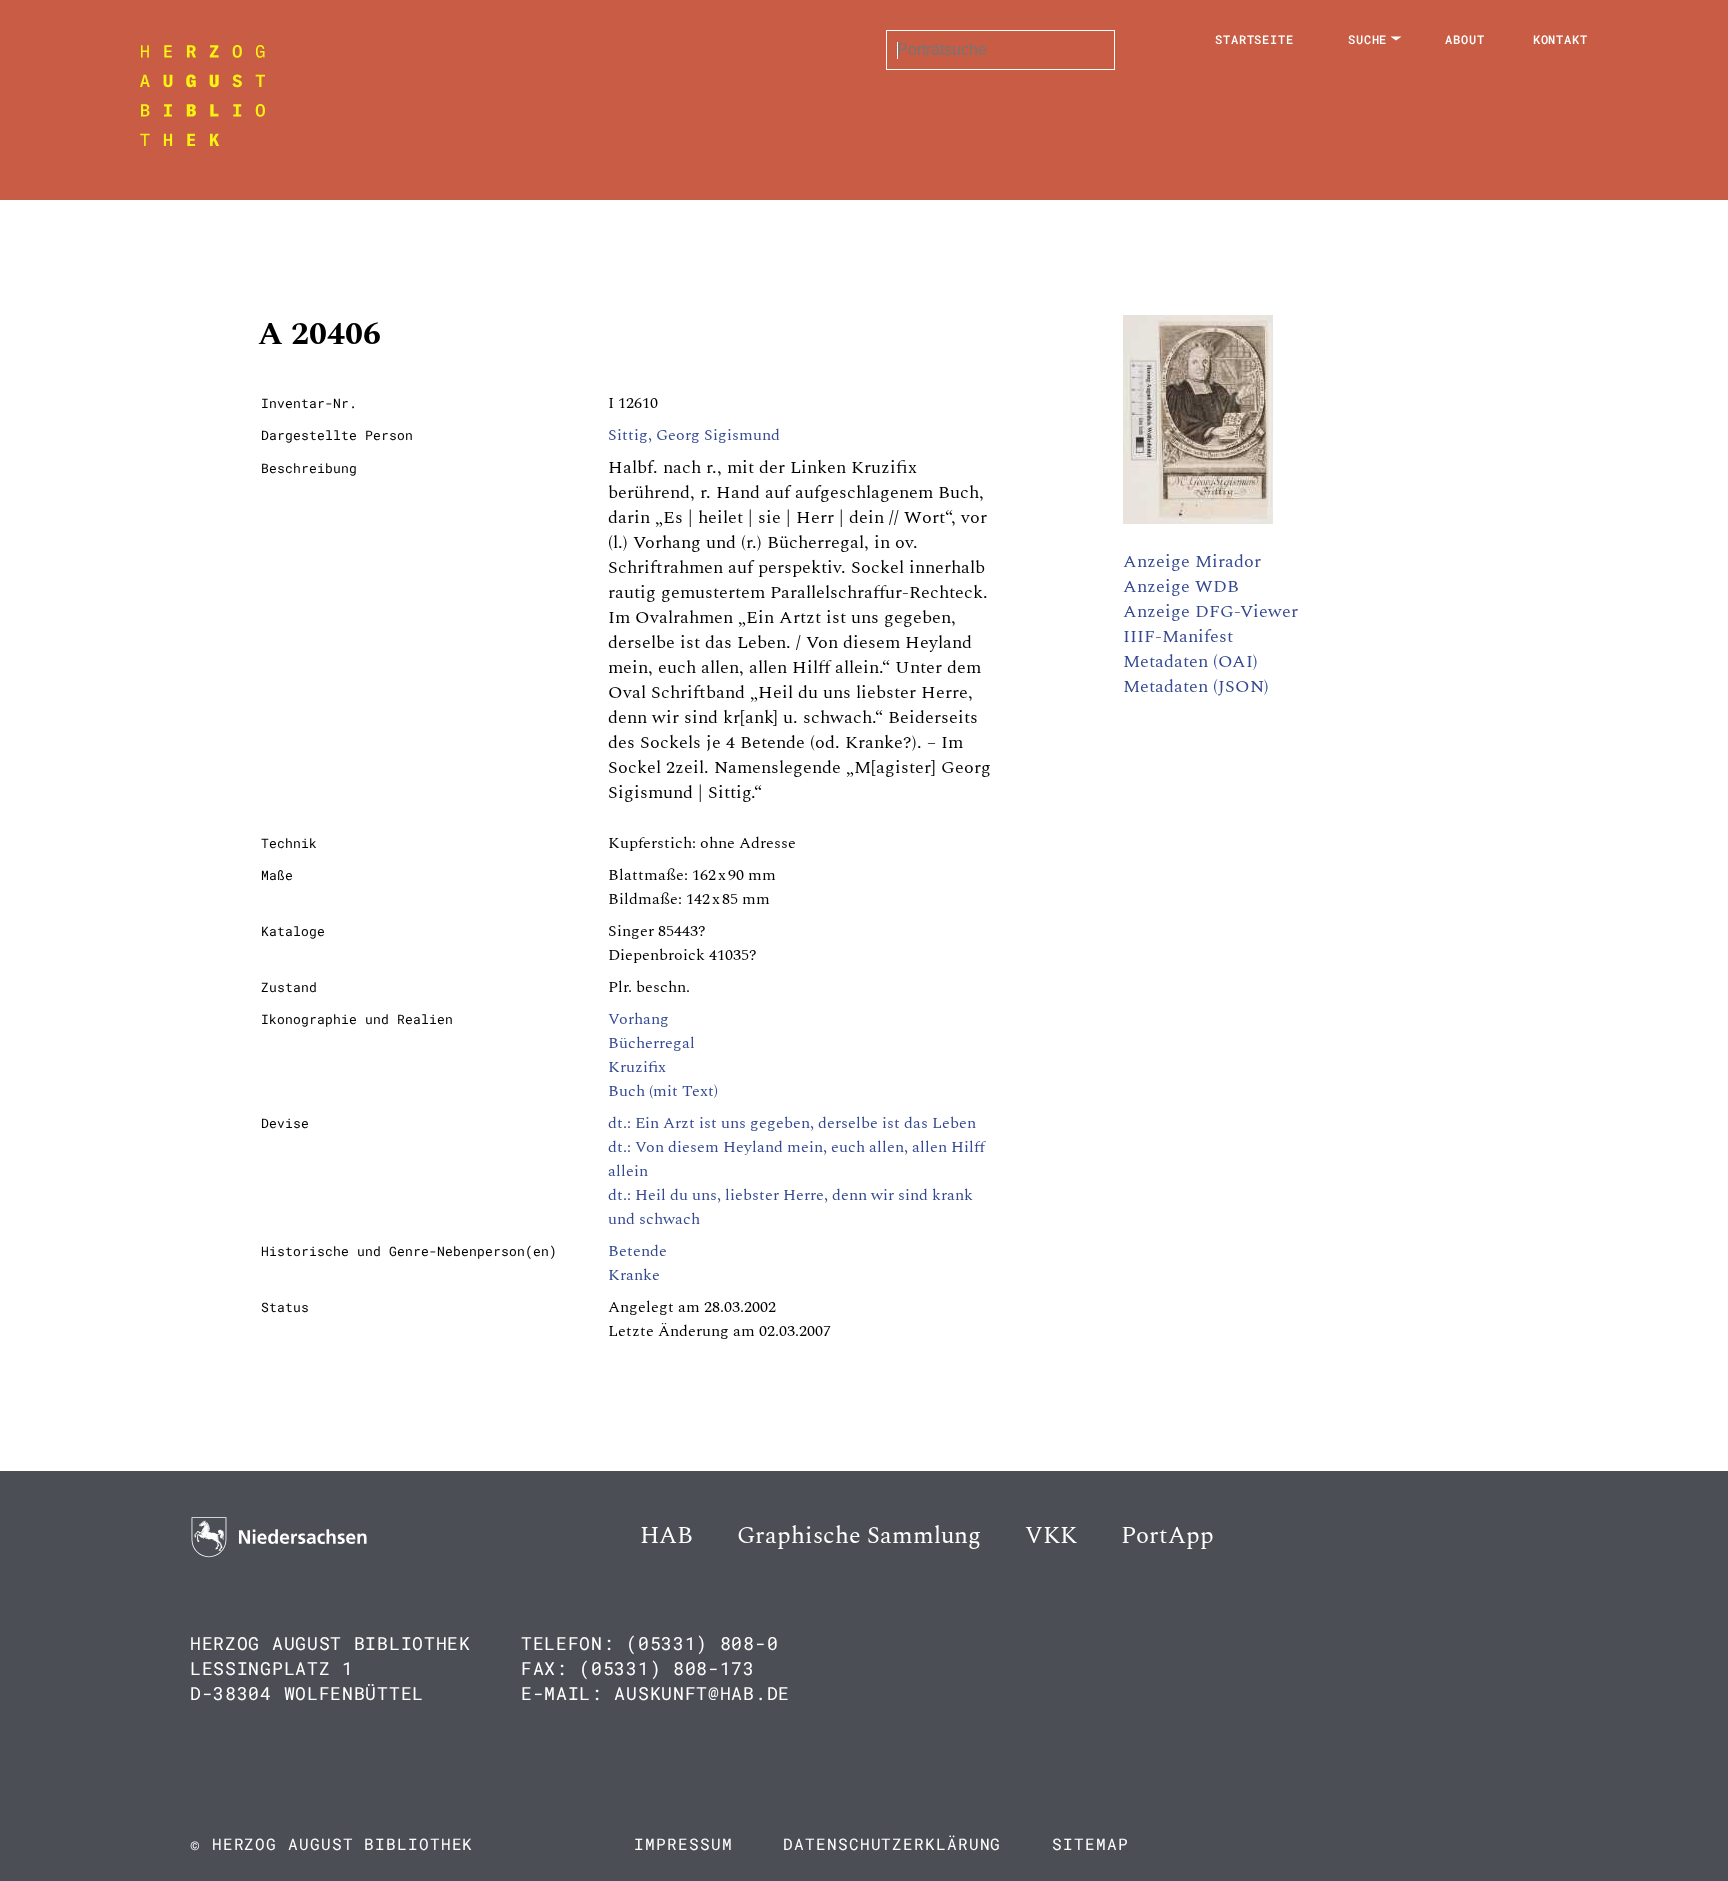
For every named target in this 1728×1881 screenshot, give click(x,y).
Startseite (1254, 39)
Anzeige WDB (1181, 586)
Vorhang (638, 1019)
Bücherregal (651, 1043)
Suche (1368, 39)
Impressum (683, 1843)
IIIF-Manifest (1178, 636)
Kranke (634, 1275)
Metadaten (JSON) (1196, 686)
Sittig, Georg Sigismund (694, 435)
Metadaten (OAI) (1190, 661)
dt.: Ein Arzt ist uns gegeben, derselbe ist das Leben (792, 1123)
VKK (1051, 1536)
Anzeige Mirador (1192, 561)
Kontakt (1560, 39)
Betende (637, 1251)
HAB (666, 1536)
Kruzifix (637, 1067)
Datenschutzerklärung (892, 1843)
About (1465, 39)
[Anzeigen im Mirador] (1198, 519)
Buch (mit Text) (663, 1091)
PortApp (1167, 1536)
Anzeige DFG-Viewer (1210, 611)
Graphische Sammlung (859, 1536)
